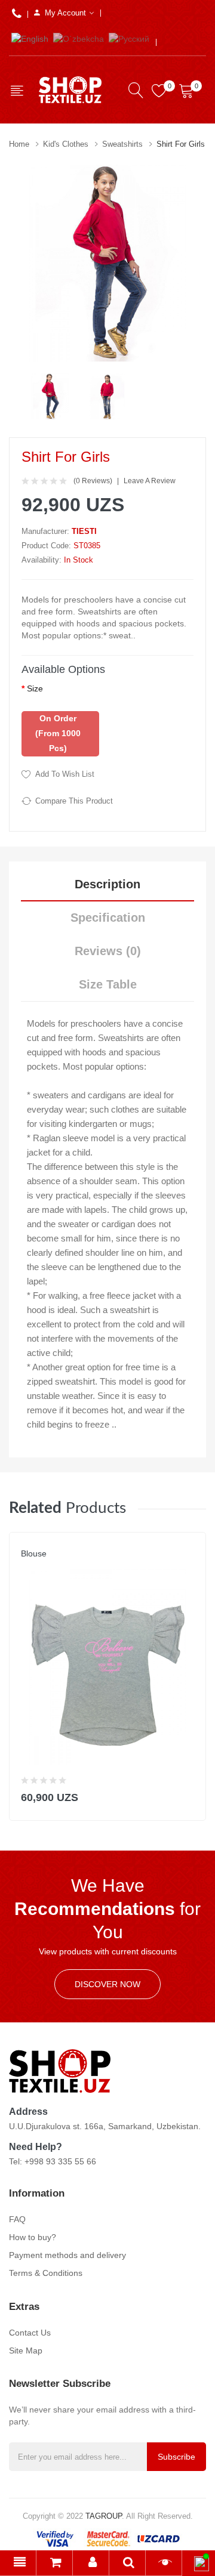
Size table (108, 984)
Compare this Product (74, 801)
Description (107, 884)
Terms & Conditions (46, 2273)
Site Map (26, 2350)
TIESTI (84, 531)
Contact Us (30, 2333)
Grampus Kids (48, 1565)
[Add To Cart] (189, 1795)
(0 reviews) (93, 481)
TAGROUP (104, 2516)
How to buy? (33, 2237)
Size (35, 688)
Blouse (34, 1553)
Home (19, 144)
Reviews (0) (108, 951)
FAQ (17, 2219)
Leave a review (150, 481)
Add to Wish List (65, 774)
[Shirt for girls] (50, 396)
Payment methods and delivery (67, 2255)
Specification (108, 918)
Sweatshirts (122, 144)
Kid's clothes (66, 144)
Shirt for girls (181, 144)
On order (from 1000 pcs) (58, 733)
